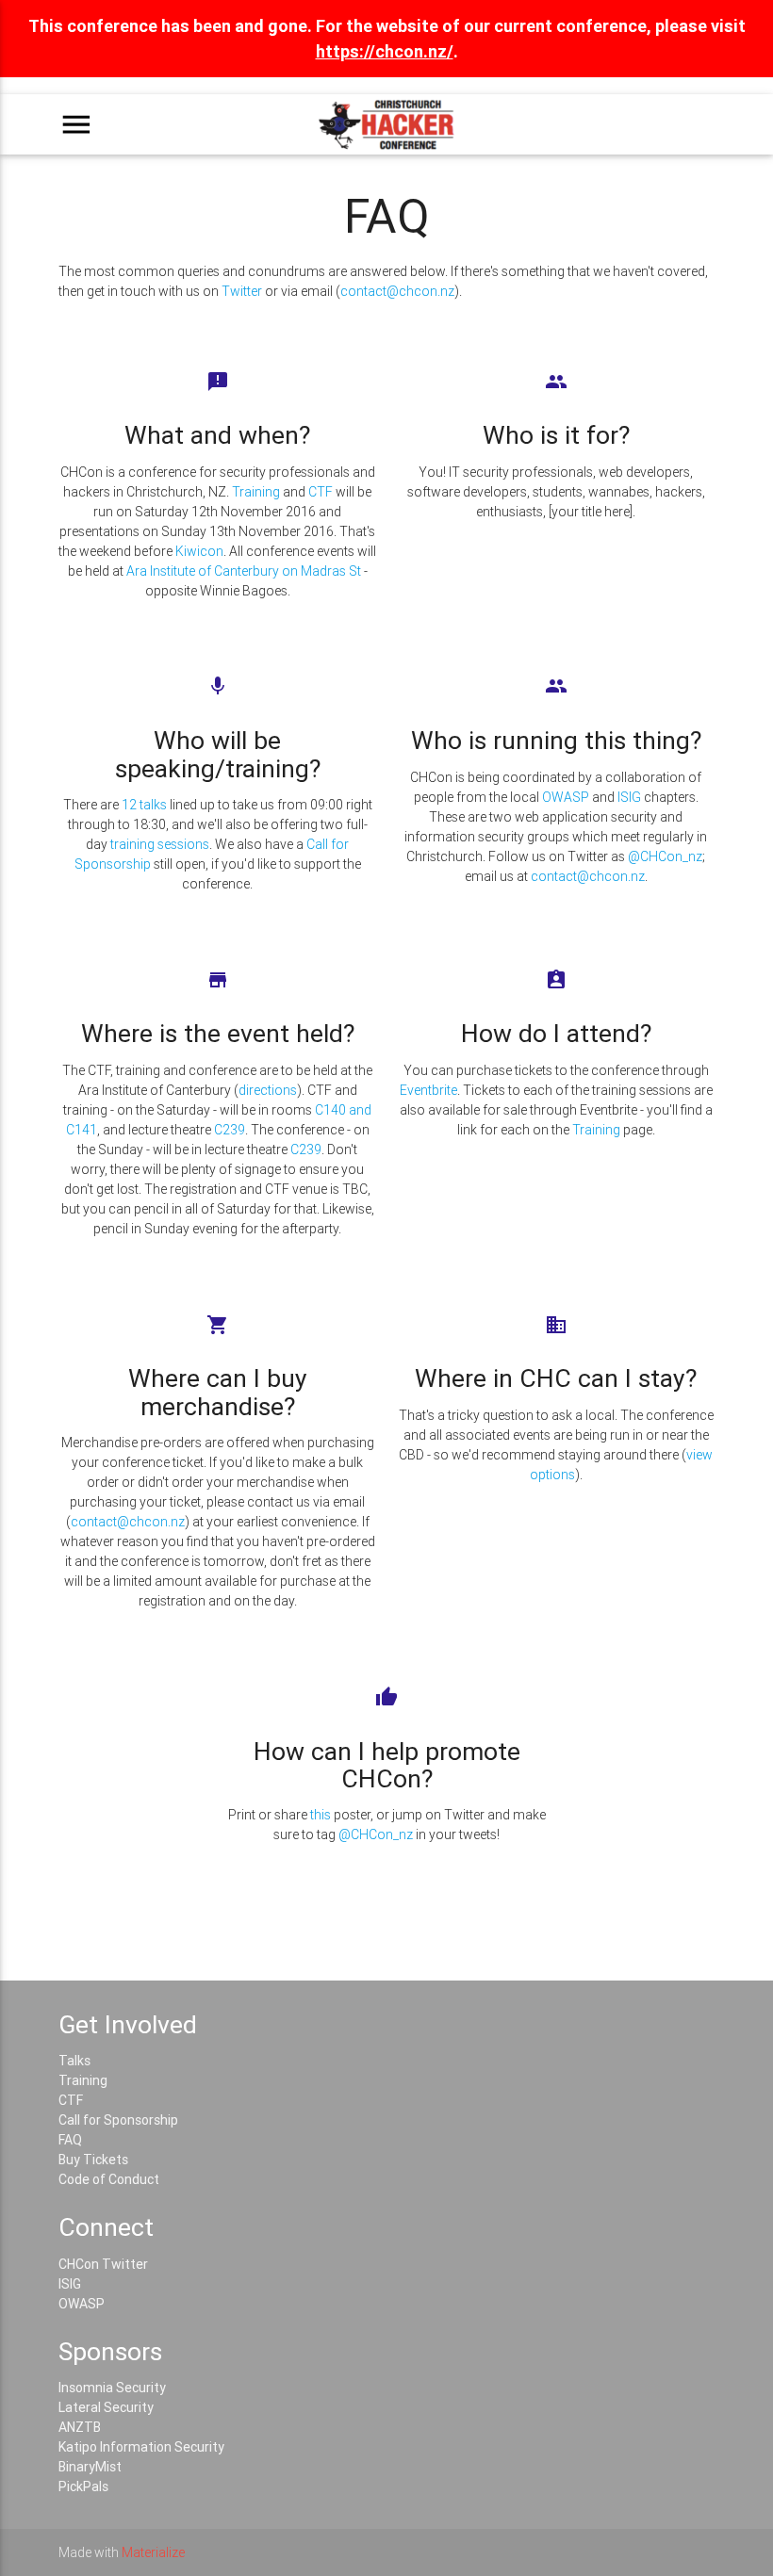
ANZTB (80, 2427)
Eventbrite (428, 1090)
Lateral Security (106, 2407)
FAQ (70, 2140)
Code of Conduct (109, 2179)
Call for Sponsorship (118, 2120)
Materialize (153, 2552)
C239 (230, 1130)
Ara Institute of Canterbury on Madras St (244, 571)
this (321, 1815)
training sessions (160, 844)
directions (268, 1090)
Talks (74, 2061)
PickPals (83, 2486)
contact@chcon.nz (397, 291)
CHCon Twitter (103, 2264)
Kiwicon (199, 551)
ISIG (629, 797)
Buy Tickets (93, 2160)
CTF (321, 492)
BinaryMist (90, 2467)
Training (256, 492)
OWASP (566, 797)
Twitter (242, 291)
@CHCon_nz (665, 856)
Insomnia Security (112, 2388)
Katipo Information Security (141, 2447)
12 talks (144, 805)
